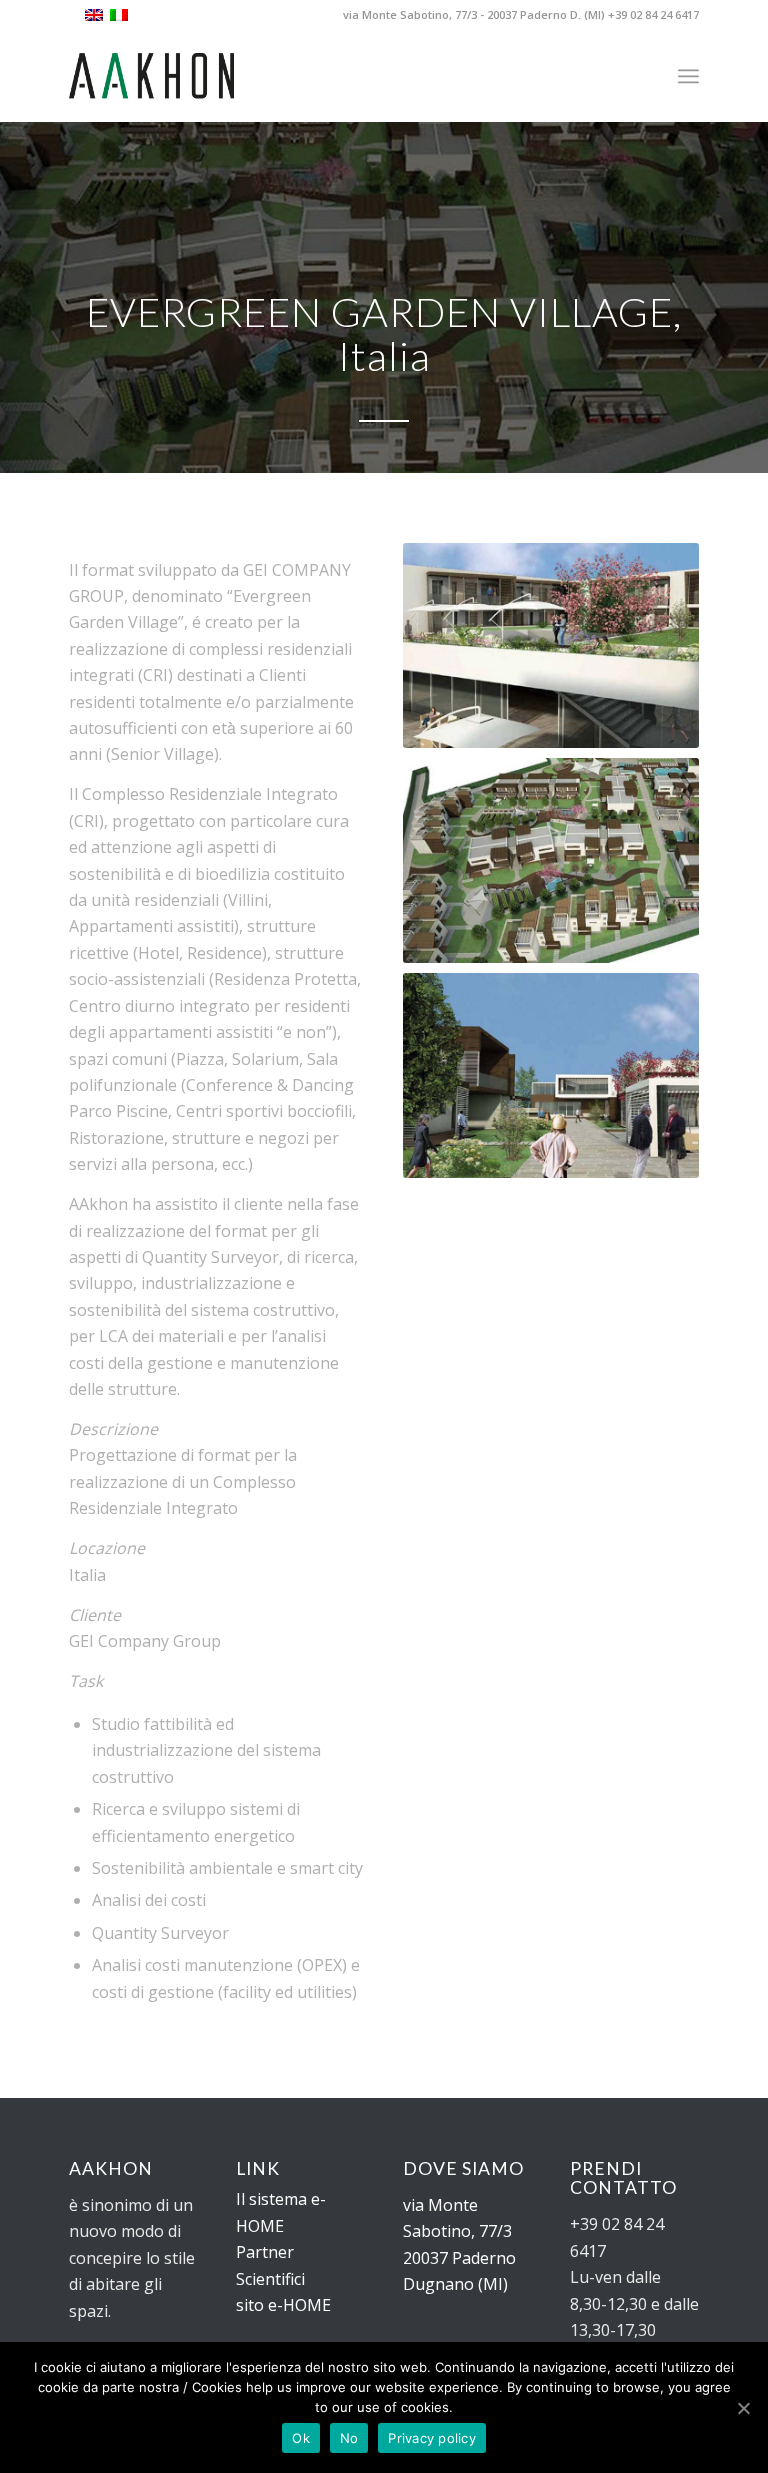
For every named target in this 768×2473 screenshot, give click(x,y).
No (349, 2438)
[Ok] (743, 2408)
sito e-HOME (283, 2305)
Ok (301, 2438)
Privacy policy (432, 2438)
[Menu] (688, 76)
